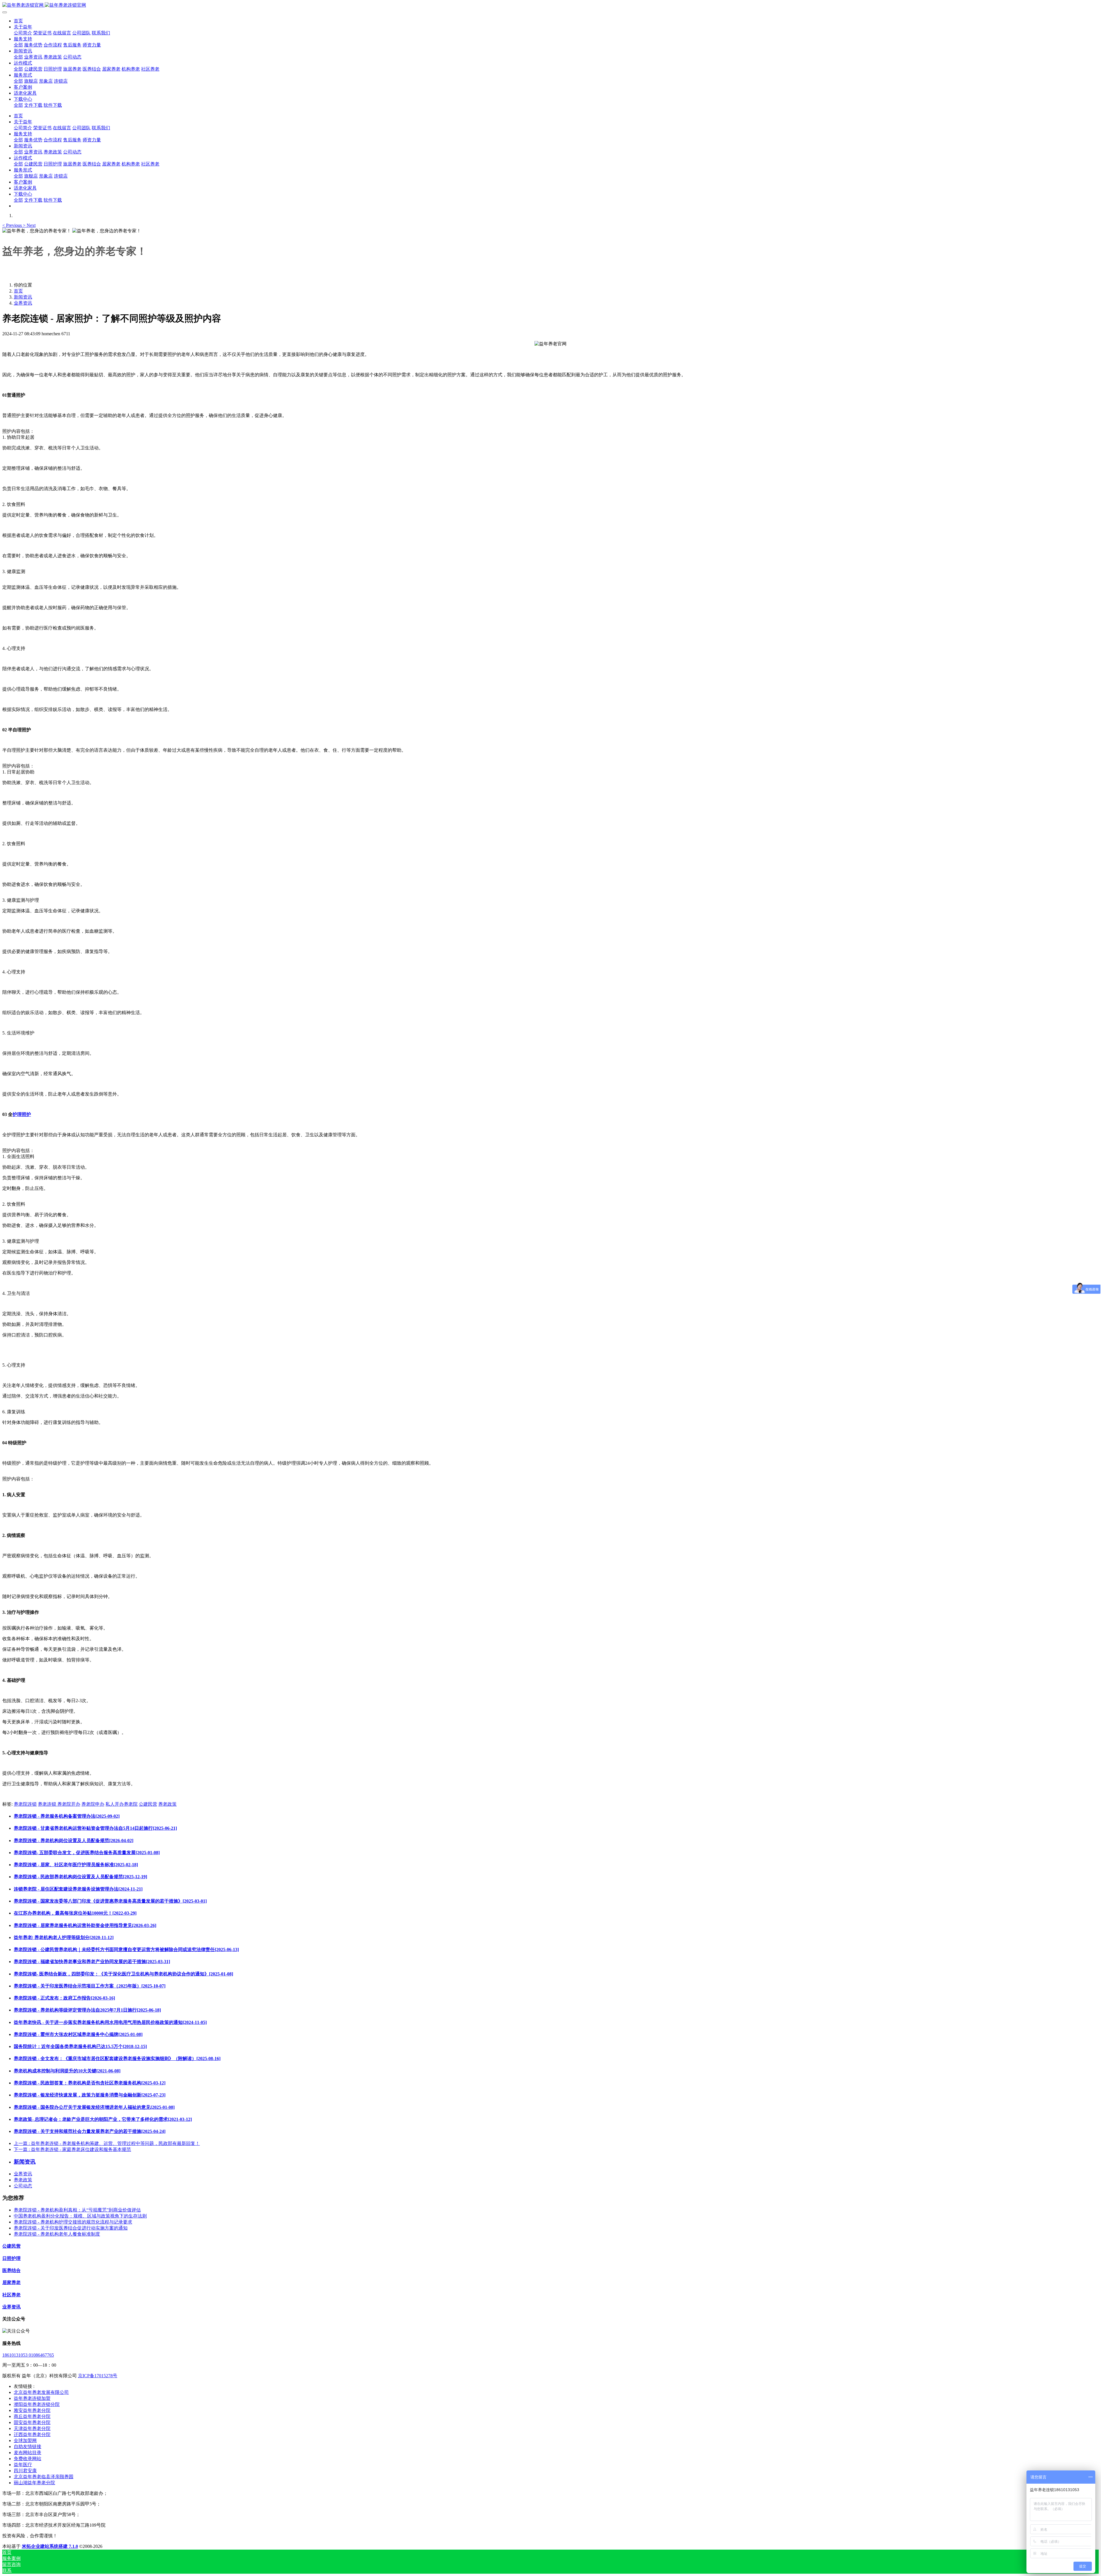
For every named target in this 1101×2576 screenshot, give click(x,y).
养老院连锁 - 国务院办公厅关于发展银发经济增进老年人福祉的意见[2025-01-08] (94, 2107)
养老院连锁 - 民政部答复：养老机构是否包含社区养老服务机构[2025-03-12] (90, 2083)
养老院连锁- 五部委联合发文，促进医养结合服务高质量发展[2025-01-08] (87, 1853)
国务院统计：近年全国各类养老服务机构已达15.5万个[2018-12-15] (80, 2046)
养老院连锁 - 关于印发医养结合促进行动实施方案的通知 (71, 2228)
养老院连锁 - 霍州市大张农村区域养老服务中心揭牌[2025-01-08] (78, 2034)
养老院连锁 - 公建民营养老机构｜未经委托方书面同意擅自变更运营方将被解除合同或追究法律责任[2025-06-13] (126, 1949)
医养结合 (11, 2270)
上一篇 (107, 2143)
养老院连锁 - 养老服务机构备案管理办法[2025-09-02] (67, 1816)
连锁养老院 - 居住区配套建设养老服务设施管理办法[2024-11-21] (78, 1889)
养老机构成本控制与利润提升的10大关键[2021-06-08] (67, 2071)
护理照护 (22, 1114)
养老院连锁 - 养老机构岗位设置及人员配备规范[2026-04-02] (74, 1841)
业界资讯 (23, 303)
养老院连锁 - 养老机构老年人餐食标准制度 (57, 2234)
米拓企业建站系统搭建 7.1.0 (50, 2546)
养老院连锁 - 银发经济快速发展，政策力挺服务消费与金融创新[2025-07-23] (90, 2095)
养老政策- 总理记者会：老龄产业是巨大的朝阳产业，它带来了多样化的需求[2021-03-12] (103, 2119)
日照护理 (11, 2258)
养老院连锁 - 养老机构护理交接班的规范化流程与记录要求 (73, 2222)
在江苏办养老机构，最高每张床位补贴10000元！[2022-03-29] (75, 1913)
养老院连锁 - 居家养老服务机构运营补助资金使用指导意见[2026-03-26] (85, 1925)
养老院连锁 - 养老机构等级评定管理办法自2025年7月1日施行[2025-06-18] (87, 2010)
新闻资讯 (23, 297)
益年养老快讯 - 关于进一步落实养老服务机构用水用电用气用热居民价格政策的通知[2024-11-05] (110, 2022)
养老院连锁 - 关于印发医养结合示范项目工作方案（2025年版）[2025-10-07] (90, 1986)
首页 (18, 21)
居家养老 (11, 2282)
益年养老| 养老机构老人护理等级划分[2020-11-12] (64, 1937)
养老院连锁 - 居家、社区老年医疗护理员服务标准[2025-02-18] (76, 1865)
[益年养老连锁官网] (550, 5)
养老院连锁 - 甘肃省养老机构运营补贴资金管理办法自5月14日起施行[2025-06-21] (95, 1828)
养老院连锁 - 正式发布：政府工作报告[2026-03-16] (64, 1998)
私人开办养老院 (122, 1804)
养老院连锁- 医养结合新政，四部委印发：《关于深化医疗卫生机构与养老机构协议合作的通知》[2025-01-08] (123, 1974)
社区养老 (11, 2295)
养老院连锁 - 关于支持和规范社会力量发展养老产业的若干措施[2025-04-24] (90, 2131)
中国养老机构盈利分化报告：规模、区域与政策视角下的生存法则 (80, 2216)
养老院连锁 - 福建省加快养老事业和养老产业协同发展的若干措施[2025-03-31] (92, 1962)
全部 (18, 45)
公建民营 (148, 1804)
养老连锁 (48, 1804)
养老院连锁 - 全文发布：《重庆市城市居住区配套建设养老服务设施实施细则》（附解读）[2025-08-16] (117, 2058)
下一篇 (72, 2149)
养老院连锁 (25, 1804)
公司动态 (23, 2186)
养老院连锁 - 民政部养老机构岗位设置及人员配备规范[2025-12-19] (80, 1877)
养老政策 (167, 1804)
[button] (13, 225)
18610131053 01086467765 (28, 2355)
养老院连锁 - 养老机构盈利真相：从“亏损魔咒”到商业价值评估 (77, 2210)
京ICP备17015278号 (98, 2376)
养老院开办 (69, 1804)
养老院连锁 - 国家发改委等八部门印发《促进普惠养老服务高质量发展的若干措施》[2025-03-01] (110, 1901)
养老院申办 (93, 1804)
